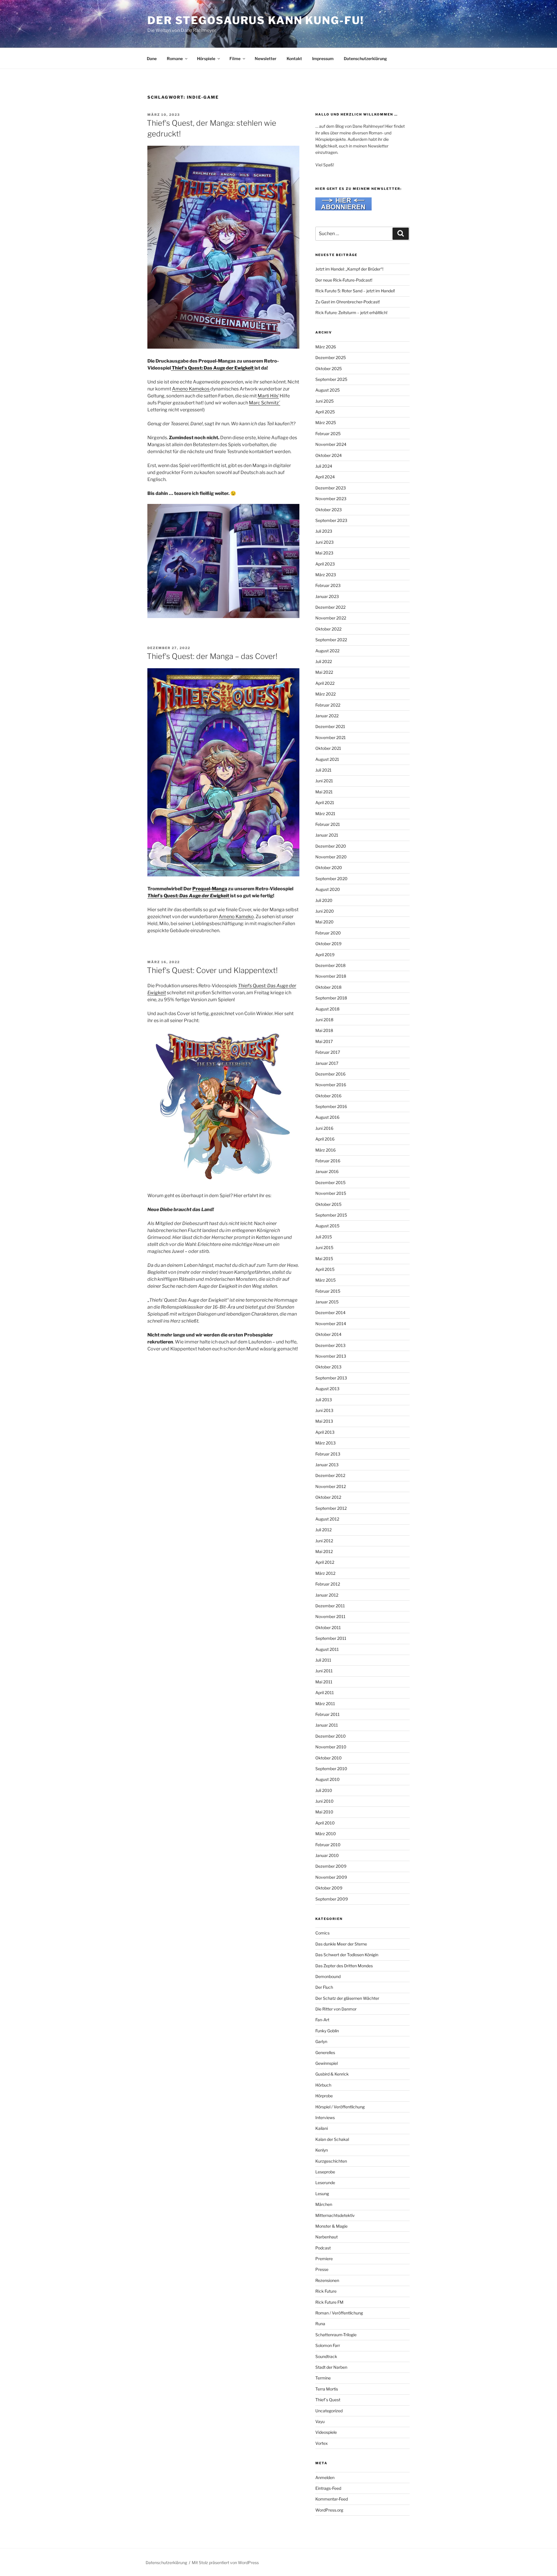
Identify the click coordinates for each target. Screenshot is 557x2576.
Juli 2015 (324, 1237)
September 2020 (331, 879)
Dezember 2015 (330, 1182)
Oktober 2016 (328, 1096)
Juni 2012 (324, 1541)
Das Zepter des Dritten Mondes (344, 1966)
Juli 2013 (324, 1400)
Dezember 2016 (330, 1074)
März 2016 (325, 1150)
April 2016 (325, 1139)
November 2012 (331, 1486)
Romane (175, 58)
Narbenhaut (327, 2237)
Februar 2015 (328, 1291)
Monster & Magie (331, 2226)
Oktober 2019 (328, 944)
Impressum (323, 58)
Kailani (322, 2128)
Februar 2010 (328, 1845)
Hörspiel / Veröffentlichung (340, 2107)
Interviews (325, 2117)
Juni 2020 (325, 911)
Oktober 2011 (328, 1627)
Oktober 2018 (328, 987)
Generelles (325, 2052)
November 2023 (331, 499)
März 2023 (326, 575)
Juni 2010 (324, 1801)
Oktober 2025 (329, 369)
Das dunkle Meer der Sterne (341, 1944)
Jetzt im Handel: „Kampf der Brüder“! (349, 269)
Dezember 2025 (331, 357)
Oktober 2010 (329, 1758)
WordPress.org (329, 2510)
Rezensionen (327, 2280)
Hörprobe (324, 2096)
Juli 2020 (324, 900)
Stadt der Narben (331, 2367)
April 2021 (325, 802)
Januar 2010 (327, 1855)
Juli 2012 (323, 1530)
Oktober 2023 (329, 510)
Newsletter (266, 58)
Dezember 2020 (331, 846)
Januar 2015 (327, 1302)
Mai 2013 (324, 1421)
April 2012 (325, 1562)
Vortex (322, 2443)
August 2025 (328, 390)
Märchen (324, 2204)
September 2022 (331, 640)
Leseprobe (325, 2172)
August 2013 (327, 1389)
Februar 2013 (328, 1454)
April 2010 (325, 1823)
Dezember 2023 (331, 488)
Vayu (320, 2421)
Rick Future (326, 2291)
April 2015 (325, 1269)
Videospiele (326, 2432)
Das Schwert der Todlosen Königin (347, 1955)
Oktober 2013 (328, 1367)
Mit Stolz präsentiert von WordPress (225, 2563)
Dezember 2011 (330, 1606)
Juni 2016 (324, 1128)
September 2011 (331, 1638)
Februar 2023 (328, 585)
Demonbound (328, 1976)
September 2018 (331, 998)
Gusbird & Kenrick (332, 2074)
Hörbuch (323, 2085)
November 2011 (330, 1616)
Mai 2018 (324, 1030)
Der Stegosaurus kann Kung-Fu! (256, 20)
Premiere (324, 2259)
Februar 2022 (328, 705)
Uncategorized (329, 2411)
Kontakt (294, 58)
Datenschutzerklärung (365, 58)
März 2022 (325, 694)
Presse (322, 2269)
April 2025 (325, 412)
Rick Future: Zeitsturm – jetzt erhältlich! (351, 312)
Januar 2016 (327, 1171)
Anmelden (325, 2477)
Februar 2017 (328, 1052)
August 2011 (327, 1649)
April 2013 (325, 1432)
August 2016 (327, 1117)
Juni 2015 (324, 1248)
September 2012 (331, 1508)
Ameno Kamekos (191, 389)
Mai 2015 (324, 1259)
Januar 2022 (327, 716)
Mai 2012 (324, 1551)
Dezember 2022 (330, 607)
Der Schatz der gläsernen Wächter (347, 1998)
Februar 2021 (328, 824)
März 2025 (326, 423)
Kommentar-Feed (332, 2499)
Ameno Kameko (236, 917)
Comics (322, 1933)
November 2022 (331, 618)
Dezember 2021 (330, 726)
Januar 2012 (327, 1595)
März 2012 (325, 1573)
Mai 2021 (324, 792)
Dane (152, 58)
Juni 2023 (324, 542)
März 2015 (325, 1280)
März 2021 (325, 814)
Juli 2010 (324, 1790)
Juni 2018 (324, 1020)
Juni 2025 (324, 401)
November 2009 (331, 1877)
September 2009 (332, 1899)
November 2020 (331, 857)
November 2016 (331, 1085)
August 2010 (328, 1779)
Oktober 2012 (328, 1497)
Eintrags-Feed (328, 2488)
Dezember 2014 (330, 1313)
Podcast (323, 2248)
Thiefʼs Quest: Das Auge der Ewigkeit (213, 368)
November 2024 (331, 444)
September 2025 (331, 379)
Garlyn (321, 2041)
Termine (323, 2378)
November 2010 (331, 1747)
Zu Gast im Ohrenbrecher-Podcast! (348, 302)
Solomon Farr (328, 2345)
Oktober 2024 (329, 455)
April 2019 (325, 955)
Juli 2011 (323, 1660)
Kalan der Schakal (332, 2139)
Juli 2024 (324, 466)
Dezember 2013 (330, 1345)
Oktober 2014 (328, 1334)
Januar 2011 (327, 1725)
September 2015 (331, 1215)
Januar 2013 (327, 1465)
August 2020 (328, 889)
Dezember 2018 (330, 965)
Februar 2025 (328, 434)
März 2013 (325, 1443)
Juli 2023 (324, 531)
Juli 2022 (324, 661)
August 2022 (327, 651)
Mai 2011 (324, 1682)
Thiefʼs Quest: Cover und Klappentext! (212, 970)
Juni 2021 (324, 781)
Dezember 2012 (330, 1475)
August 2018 (327, 1009)
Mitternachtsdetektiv (335, 2215)
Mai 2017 (324, 1041)
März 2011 (325, 1704)
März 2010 (326, 1834)
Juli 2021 (323, 770)
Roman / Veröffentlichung (339, 2313)
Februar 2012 (328, 1584)
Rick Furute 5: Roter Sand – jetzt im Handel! (355, 291)
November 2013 (331, 1356)
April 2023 (325, 564)
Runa (320, 2324)
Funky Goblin (327, 2031)
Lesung (322, 2194)
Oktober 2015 (328, 1204)
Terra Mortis (327, 2389)
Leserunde (325, 2183)
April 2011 (325, 1693)
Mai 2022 (324, 672)
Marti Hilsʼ (268, 396)
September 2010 (331, 1769)
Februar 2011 (328, 1714)
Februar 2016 (328, 1161)
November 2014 (331, 1324)
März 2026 (326, 347)
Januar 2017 (327, 1063)
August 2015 (327, 1226)
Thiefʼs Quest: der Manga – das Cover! (212, 656)
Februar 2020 (328, 933)
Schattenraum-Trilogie (336, 2335)
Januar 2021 (327, 835)
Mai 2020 (324, 922)
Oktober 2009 (329, 1888)
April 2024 (325, 477)
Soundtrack (326, 2356)
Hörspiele (206, 58)
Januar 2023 (327, 596)
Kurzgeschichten (331, 2161)
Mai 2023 (324, 553)
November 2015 (331, 1193)
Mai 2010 (324, 1812)
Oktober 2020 (329, 868)
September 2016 (331, 1106)
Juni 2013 (324, 1410)
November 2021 (331, 737)
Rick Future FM (329, 2302)
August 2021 (327, 759)
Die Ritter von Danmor (336, 2009)
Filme (235, 58)
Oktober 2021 (328, 748)
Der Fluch (324, 1987)
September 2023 (331, 520)
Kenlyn (322, 2150)
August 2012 (327, 1519)
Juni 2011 (324, 1671)
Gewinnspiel (327, 2063)
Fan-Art (322, 2020)
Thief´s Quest (328, 2400)
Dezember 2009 (331, 1866)
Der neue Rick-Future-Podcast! (344, 280)
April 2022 (325, 683)
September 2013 (331, 1378)
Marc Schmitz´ (265, 403)
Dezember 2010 (331, 1736)
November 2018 (331, 976)
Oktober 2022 (328, 629)
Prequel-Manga (210, 889)
